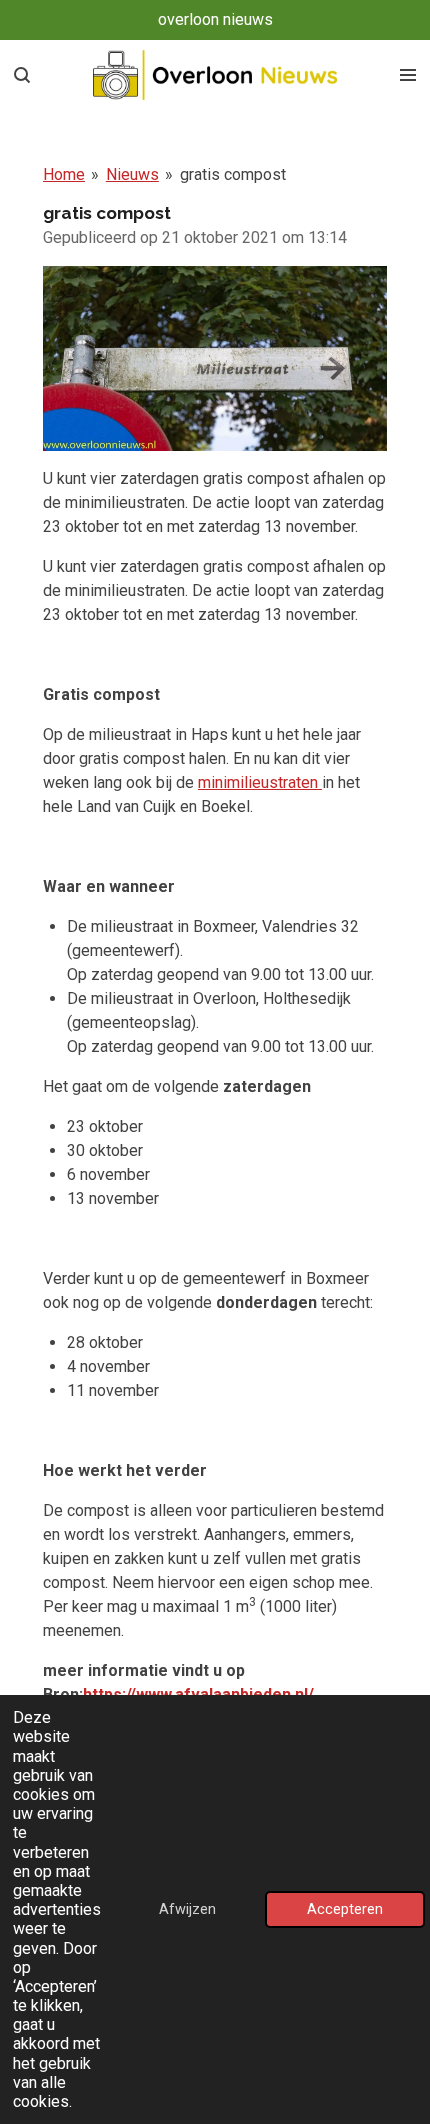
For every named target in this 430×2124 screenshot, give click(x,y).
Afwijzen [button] (187, 1909)
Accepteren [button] (345, 1909)
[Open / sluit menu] (408, 75)
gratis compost (233, 174)
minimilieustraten (258, 782)
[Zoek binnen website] (22, 75)
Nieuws (132, 174)
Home (64, 174)
